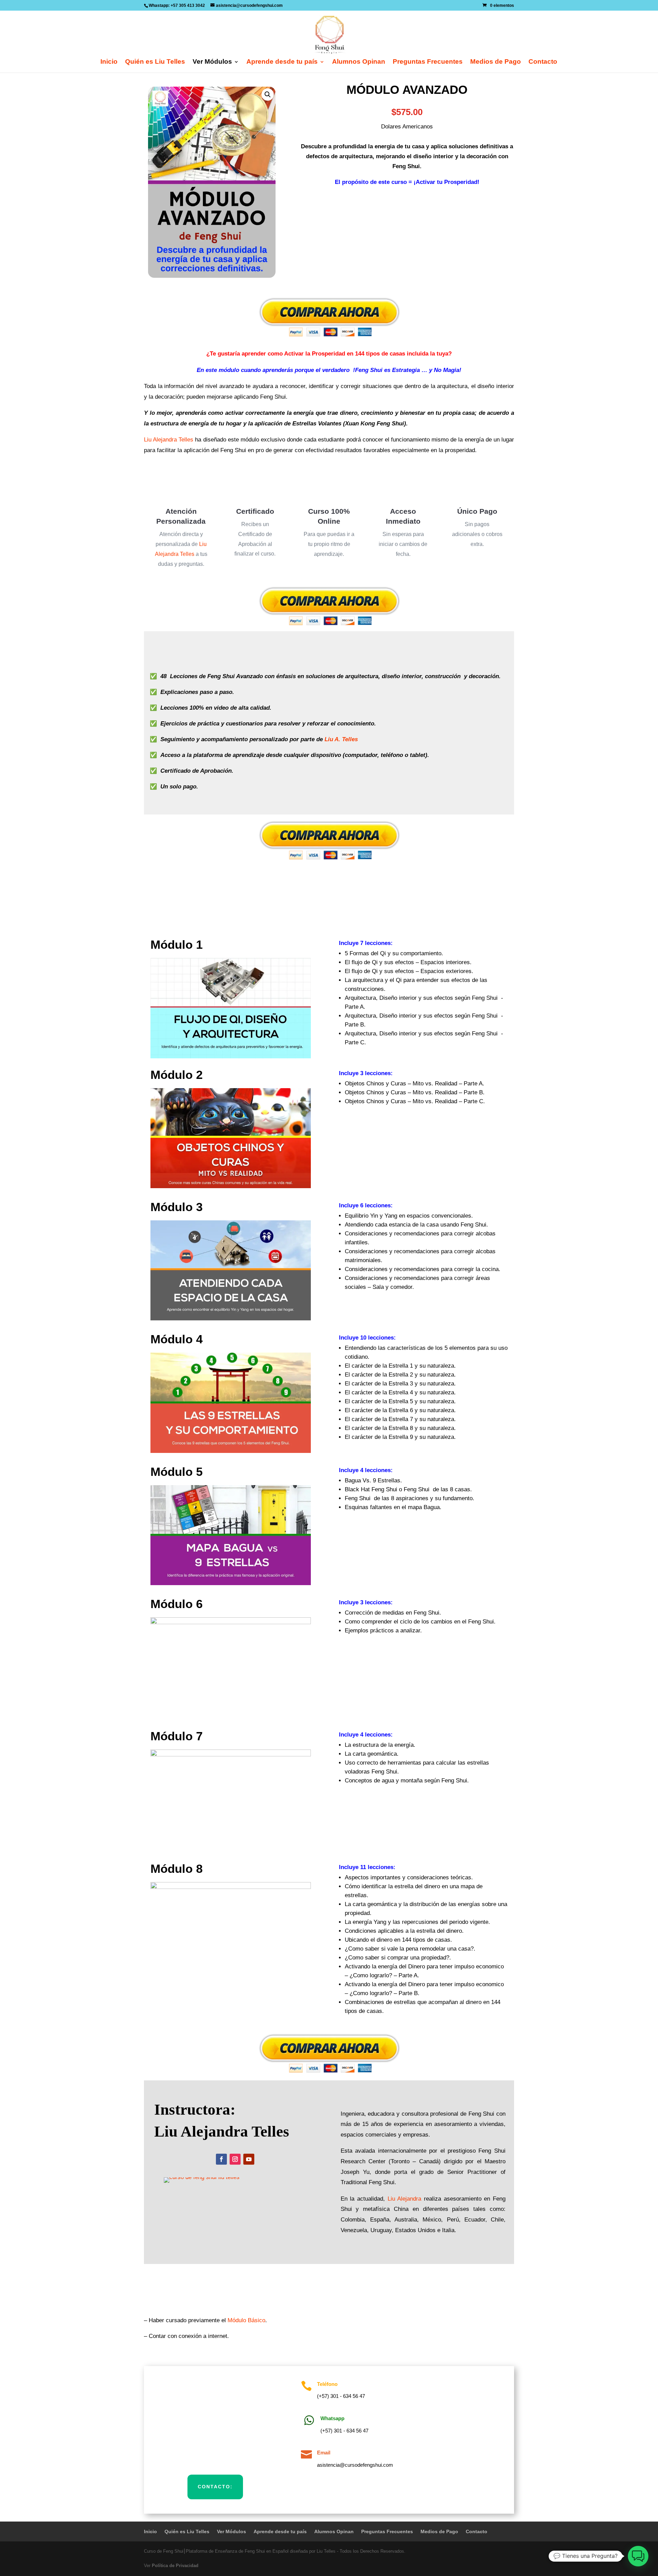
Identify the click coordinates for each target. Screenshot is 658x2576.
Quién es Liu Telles (155, 62)
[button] (268, 95)
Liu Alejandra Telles (169, 440)
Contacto (543, 62)
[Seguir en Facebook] (221, 2159)
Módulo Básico (246, 2320)
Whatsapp (332, 2418)
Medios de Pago (496, 62)
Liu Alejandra (405, 2199)
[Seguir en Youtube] (249, 2159)
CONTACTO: (215, 2487)
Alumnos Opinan (359, 62)
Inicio (109, 62)
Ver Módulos (212, 62)
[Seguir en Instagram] (235, 2159)
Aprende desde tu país (282, 62)
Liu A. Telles (341, 739)
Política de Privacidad (175, 2566)
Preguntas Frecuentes (428, 62)
